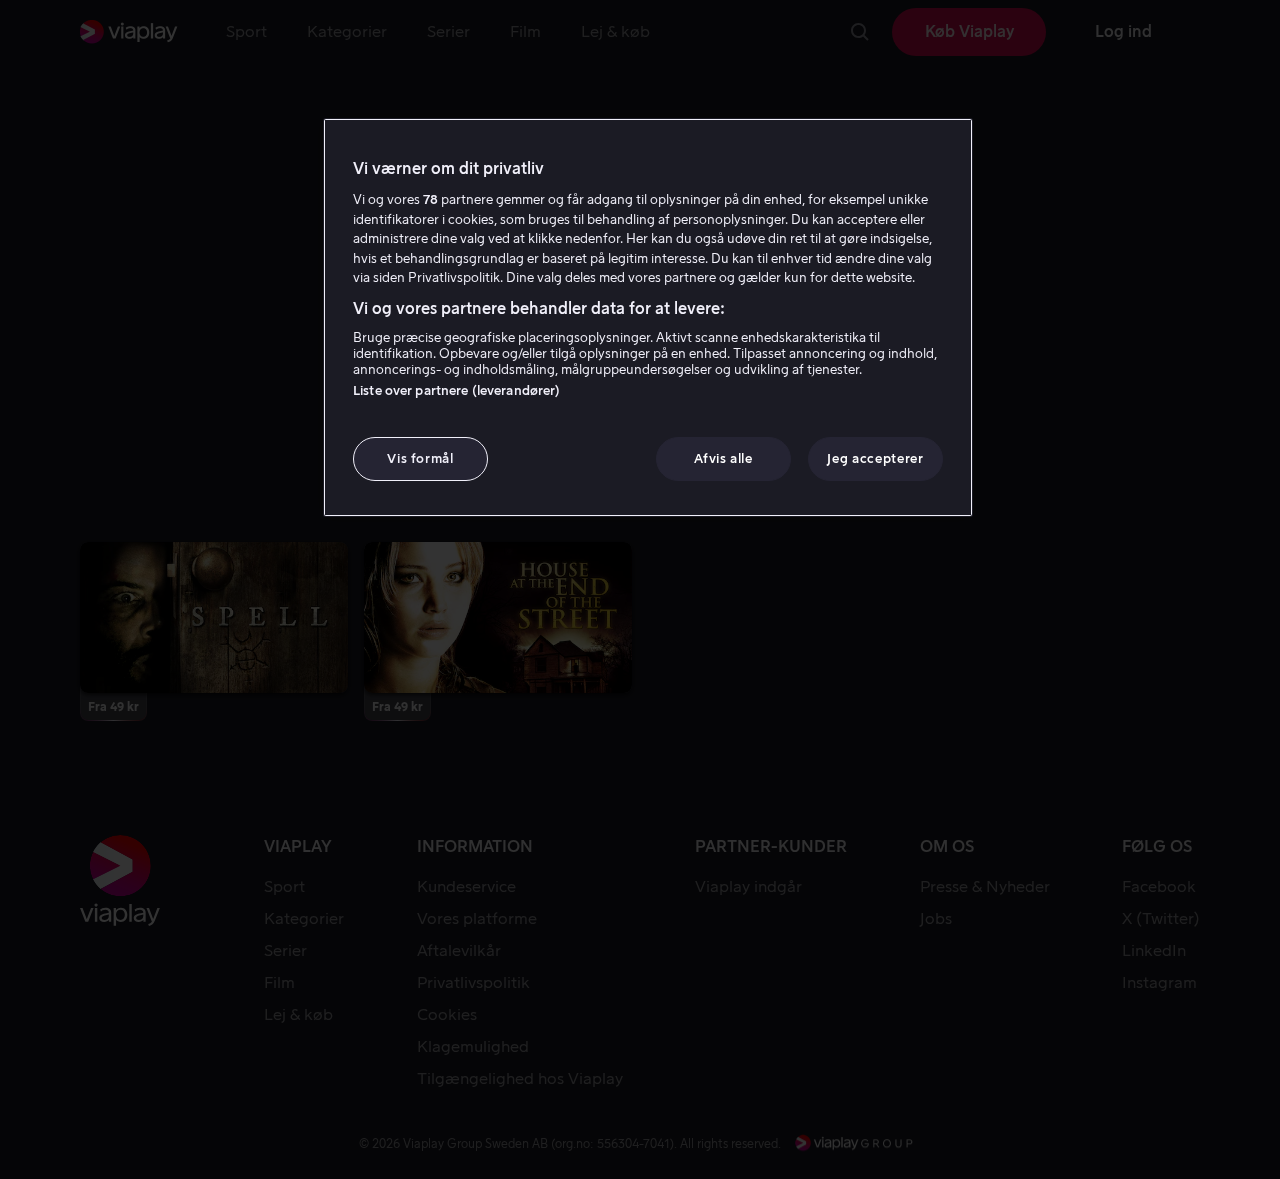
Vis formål (420, 458)
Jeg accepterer (875, 458)
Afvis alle (723, 458)
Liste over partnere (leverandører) (456, 390)
